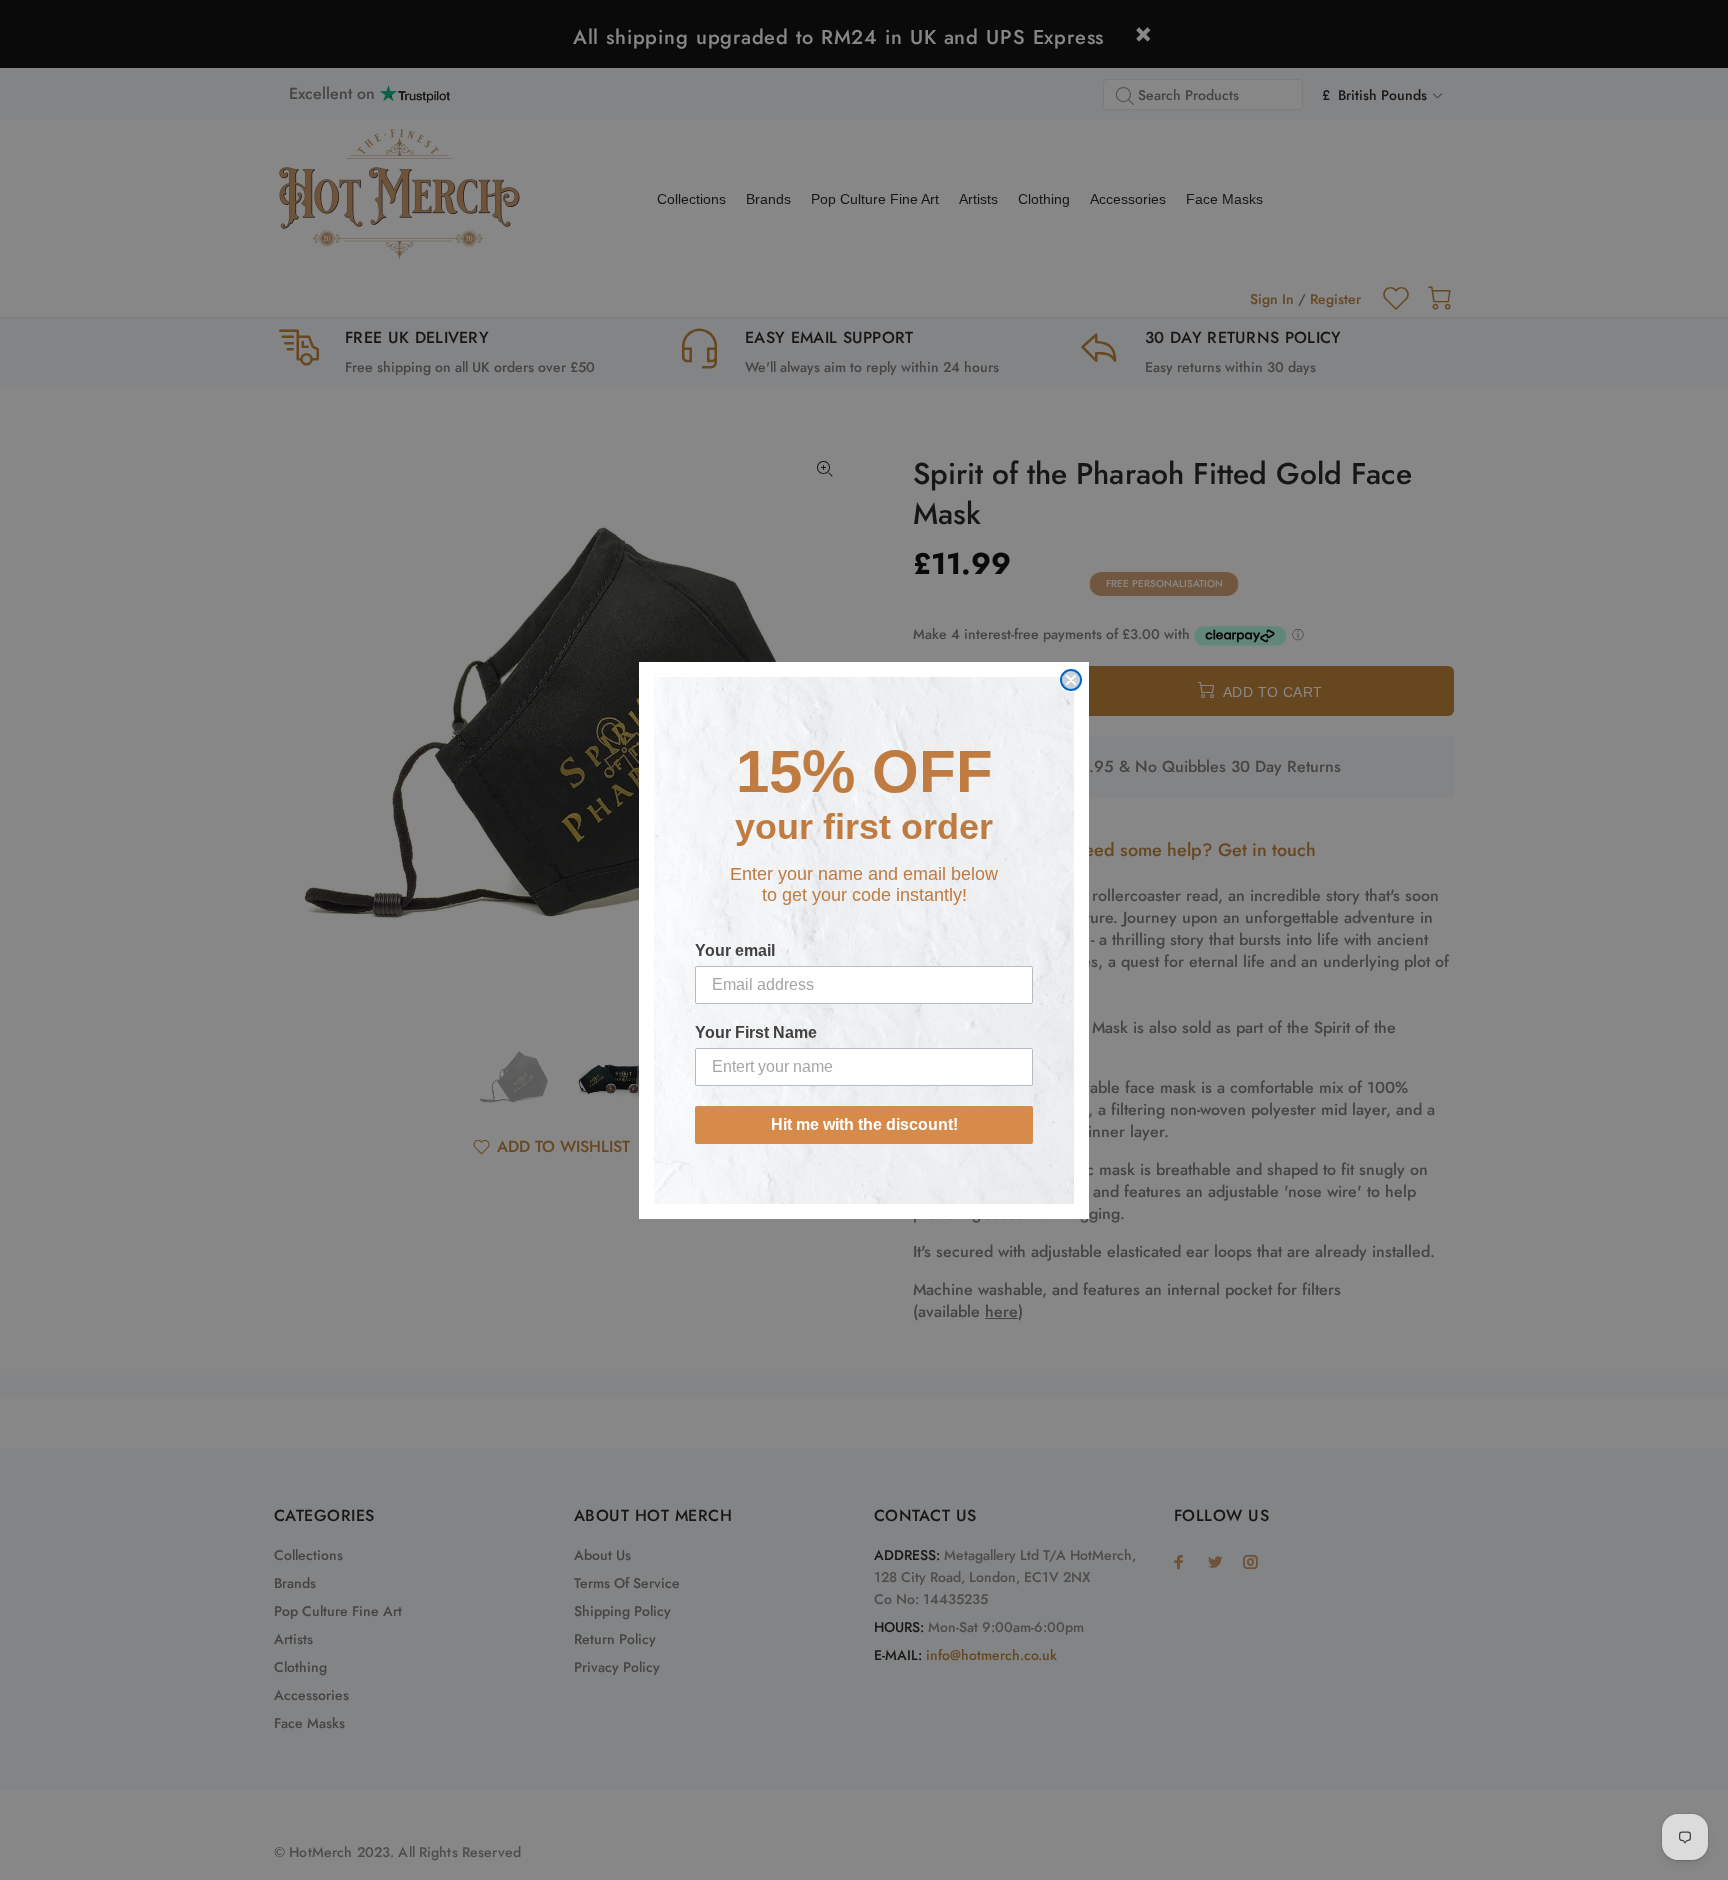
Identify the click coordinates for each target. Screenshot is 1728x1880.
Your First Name (756, 1032)
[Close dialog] (1071, 680)
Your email (735, 950)
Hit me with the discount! (864, 1124)
